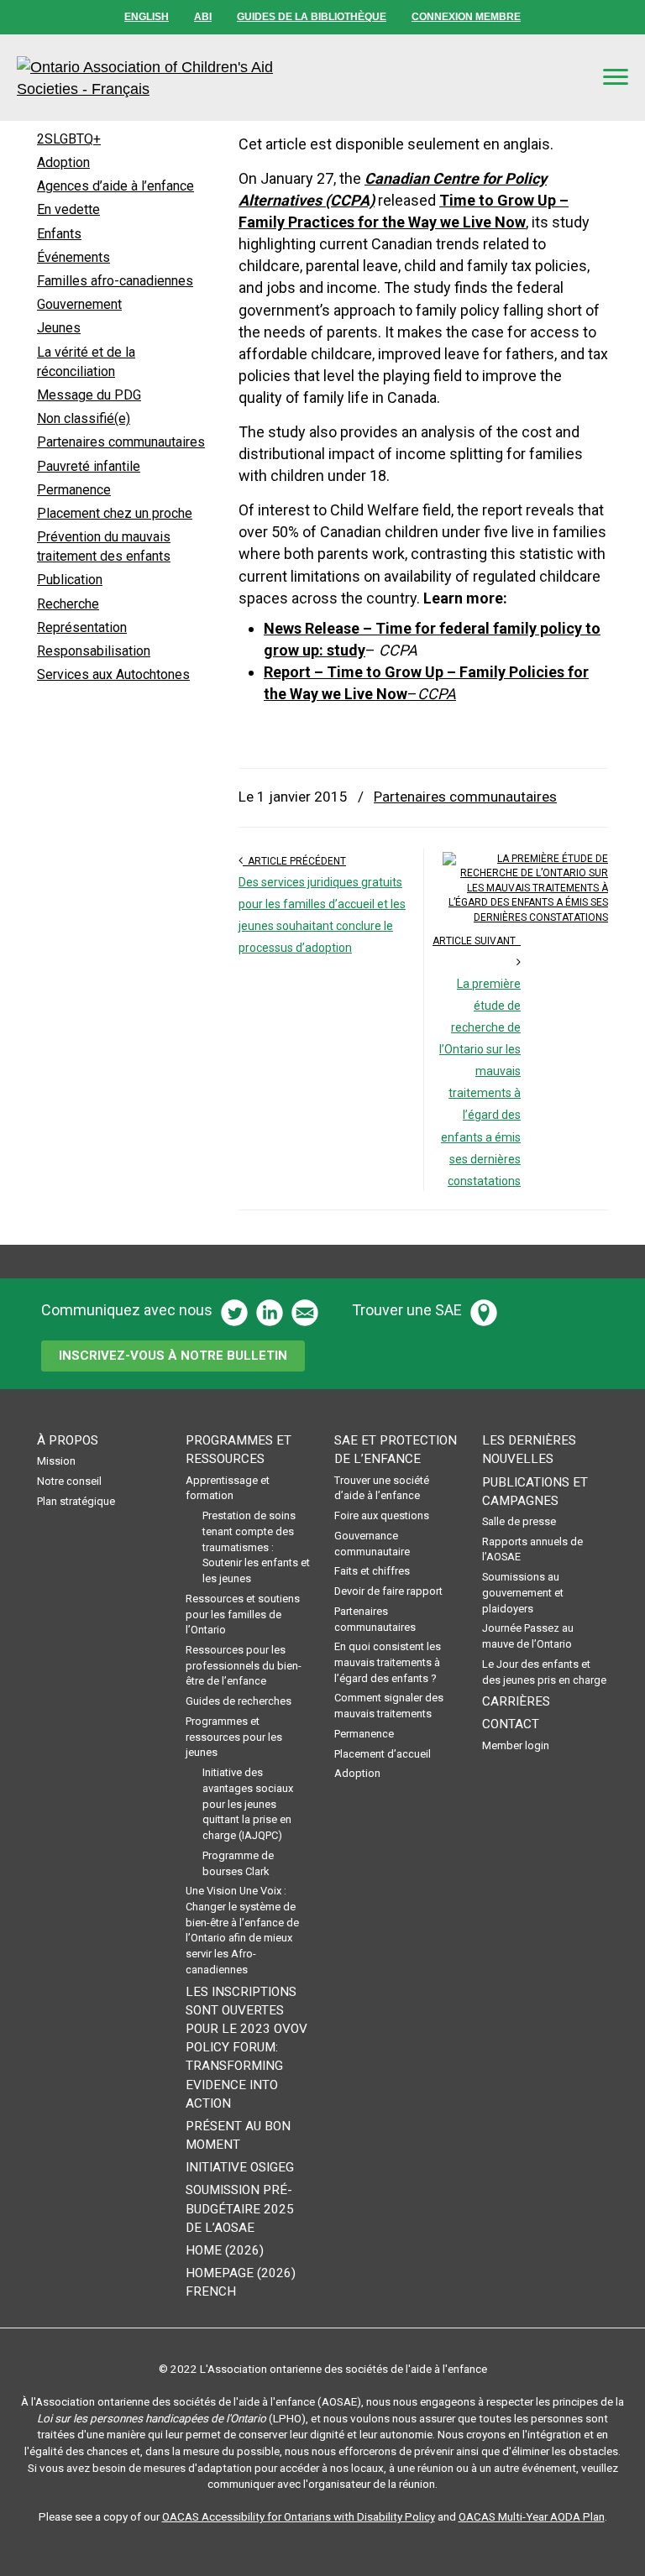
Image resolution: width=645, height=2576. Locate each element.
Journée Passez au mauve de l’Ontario (528, 1636)
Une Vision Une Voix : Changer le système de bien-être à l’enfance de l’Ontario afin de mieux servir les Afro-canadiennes (242, 1930)
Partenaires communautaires (465, 797)
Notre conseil (69, 1481)
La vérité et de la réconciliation (86, 362)
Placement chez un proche (115, 513)
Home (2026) (225, 2250)
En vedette (68, 209)
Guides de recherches (239, 1701)
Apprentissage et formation (228, 1488)
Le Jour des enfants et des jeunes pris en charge (544, 1672)
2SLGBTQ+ (69, 139)
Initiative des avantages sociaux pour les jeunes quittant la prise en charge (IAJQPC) (248, 1804)
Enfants (59, 234)
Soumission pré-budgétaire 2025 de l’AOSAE (240, 2208)
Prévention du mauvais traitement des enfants (104, 546)
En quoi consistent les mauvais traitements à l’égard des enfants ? (388, 1662)
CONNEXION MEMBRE (466, 17)
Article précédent (294, 861)
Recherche (68, 604)
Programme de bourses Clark (238, 1863)
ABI (203, 17)
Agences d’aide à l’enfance (115, 186)
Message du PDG (89, 395)
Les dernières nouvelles (529, 1450)
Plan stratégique (76, 1501)
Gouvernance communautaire (372, 1544)
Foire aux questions (382, 1515)
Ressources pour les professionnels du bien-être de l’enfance (244, 1665)
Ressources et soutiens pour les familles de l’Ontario (243, 1614)
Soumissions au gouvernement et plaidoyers (523, 1592)
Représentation (82, 627)
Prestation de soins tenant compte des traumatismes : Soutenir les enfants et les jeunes (256, 1547)
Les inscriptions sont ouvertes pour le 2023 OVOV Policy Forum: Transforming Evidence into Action (246, 2048)
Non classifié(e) (84, 418)
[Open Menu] (616, 77)
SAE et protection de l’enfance (396, 1450)
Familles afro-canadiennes (115, 281)
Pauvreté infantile (89, 466)
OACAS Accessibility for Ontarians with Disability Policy (299, 2516)
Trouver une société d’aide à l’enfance (382, 1488)
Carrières (516, 1701)
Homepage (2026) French (241, 2282)
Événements (73, 257)
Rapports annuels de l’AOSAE (532, 1549)
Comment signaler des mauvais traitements (389, 1706)
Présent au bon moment (238, 2135)
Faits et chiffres (372, 1571)
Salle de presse (519, 1521)
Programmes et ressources (239, 1450)
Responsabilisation (94, 651)
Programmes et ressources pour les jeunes (234, 1737)
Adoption (63, 162)
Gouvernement (79, 304)
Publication (70, 580)
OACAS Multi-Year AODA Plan (532, 2516)
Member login (516, 1745)
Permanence (74, 490)
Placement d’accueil (383, 1754)
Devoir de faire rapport (388, 1591)
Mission (56, 1461)
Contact (511, 1724)
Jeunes (59, 328)
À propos (68, 1440)
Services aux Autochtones (113, 674)
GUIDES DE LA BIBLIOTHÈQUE (312, 17)
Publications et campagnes (535, 1492)
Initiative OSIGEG (240, 2167)
